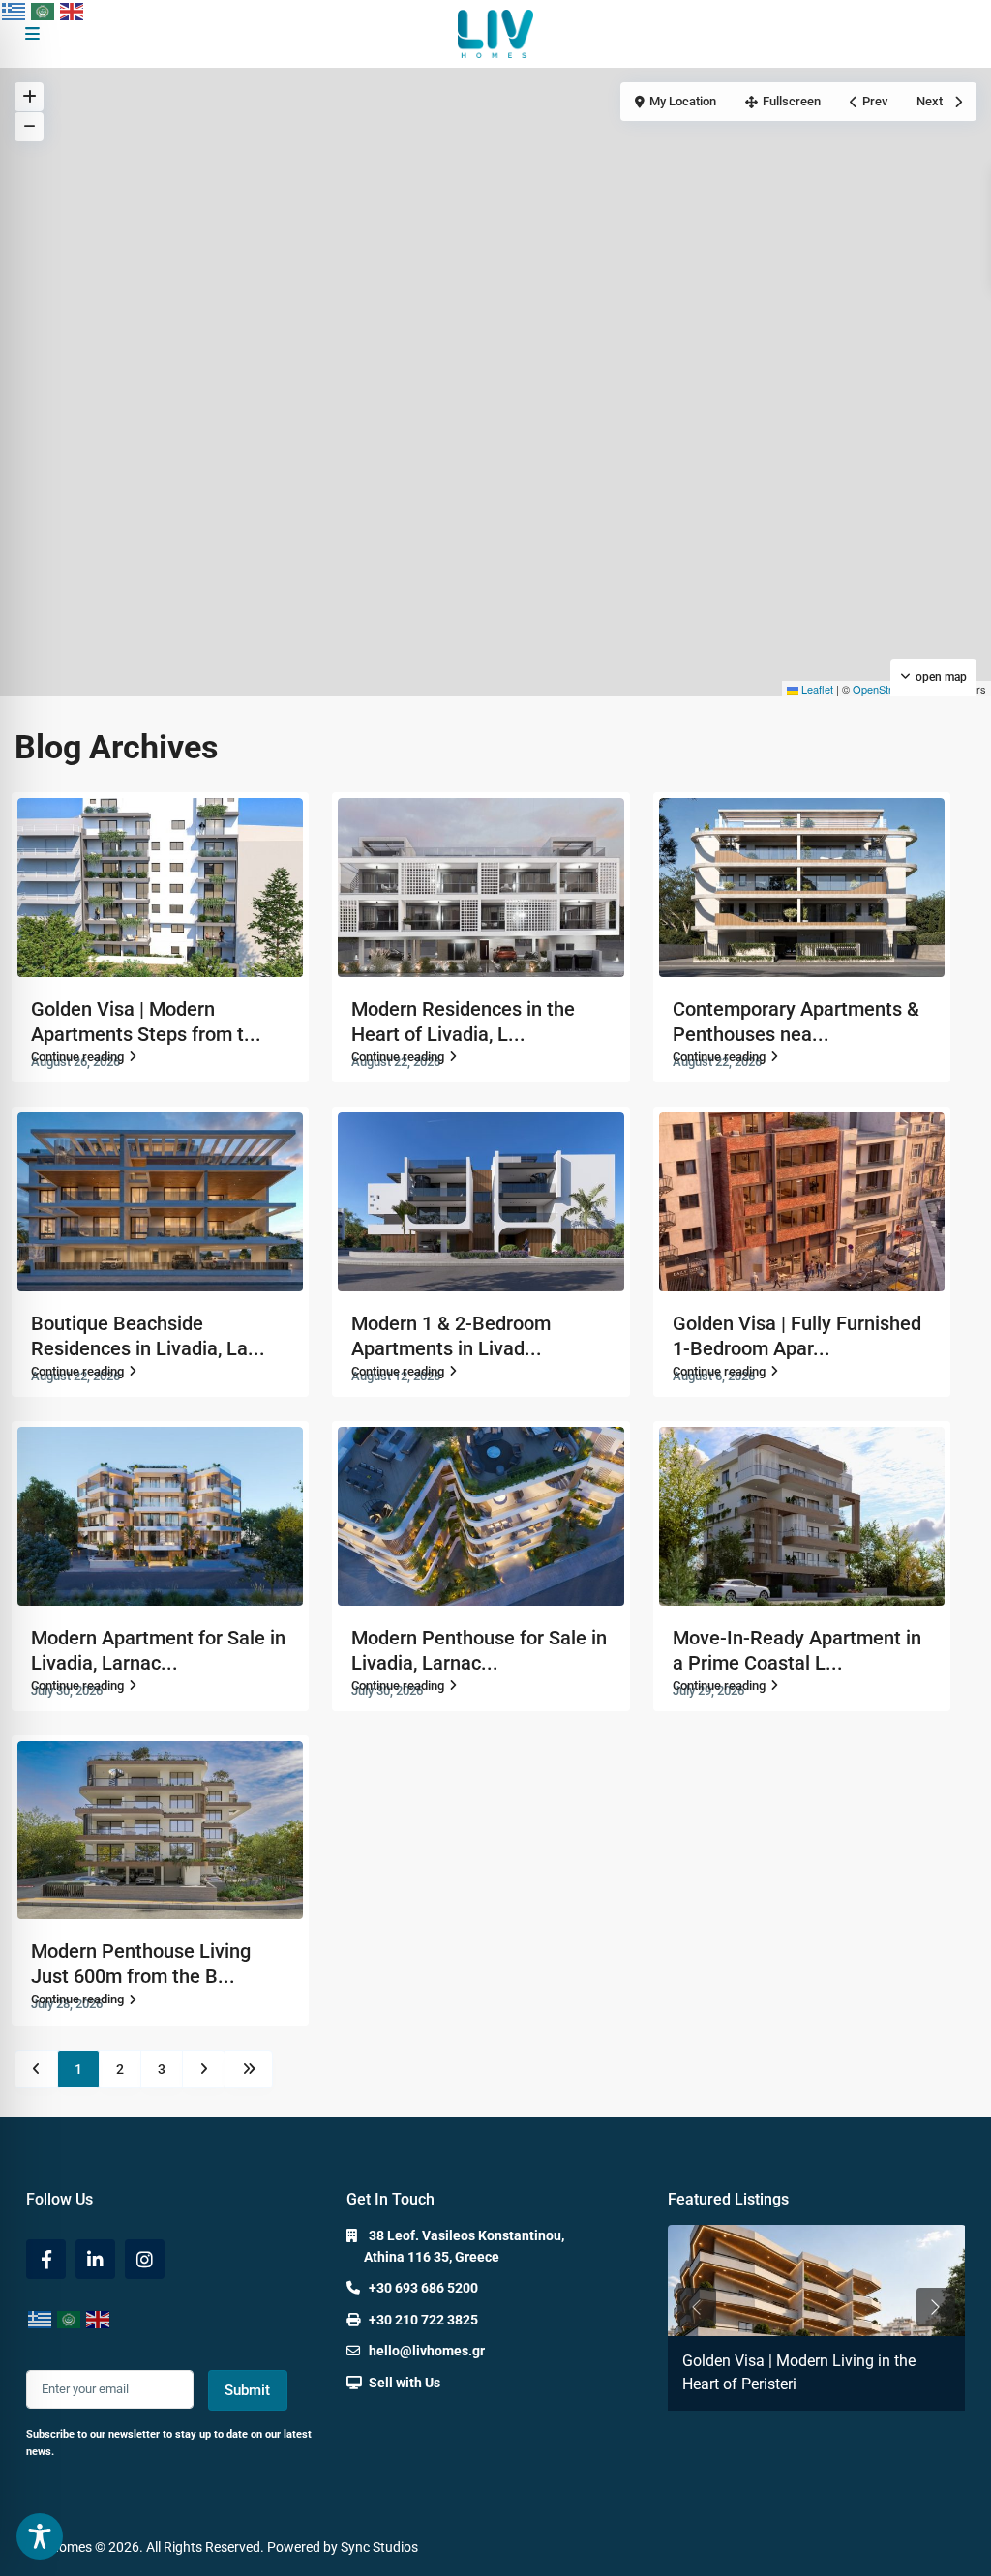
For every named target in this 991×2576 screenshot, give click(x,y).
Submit (247, 2390)
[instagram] (145, 2259)
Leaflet (816, 689)
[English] (73, 11)
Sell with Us (405, 2383)
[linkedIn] (95, 2259)
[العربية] (44, 11)
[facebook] (46, 2259)
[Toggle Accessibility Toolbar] (40, 2536)
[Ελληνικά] (15, 11)
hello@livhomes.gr (427, 2351)
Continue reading (77, 1057)
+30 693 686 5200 (423, 2288)
